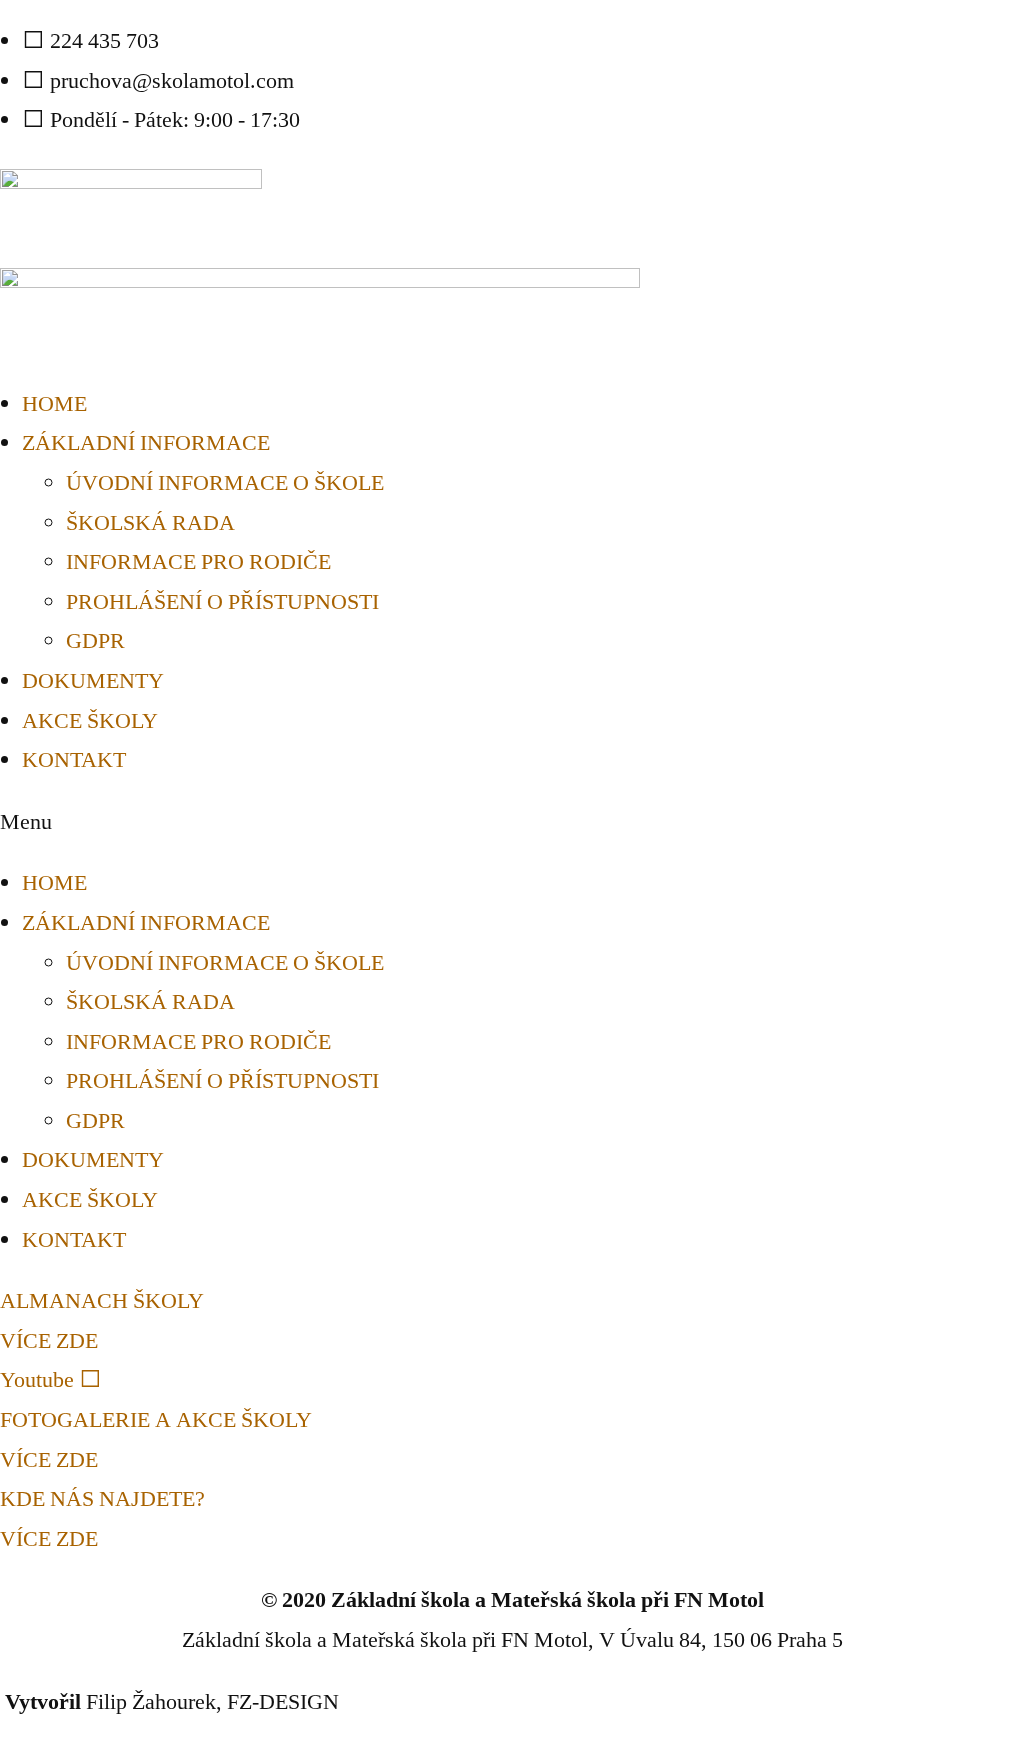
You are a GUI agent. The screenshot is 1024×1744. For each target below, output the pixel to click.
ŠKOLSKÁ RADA (150, 523)
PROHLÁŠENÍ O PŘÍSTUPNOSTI (222, 602)
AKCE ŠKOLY (90, 721)
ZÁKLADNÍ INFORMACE (146, 443)
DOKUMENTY (93, 681)
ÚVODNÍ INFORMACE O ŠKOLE (225, 483)
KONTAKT (74, 760)
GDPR (95, 641)
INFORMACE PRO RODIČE (198, 562)
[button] (512, 823)
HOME (54, 404)
